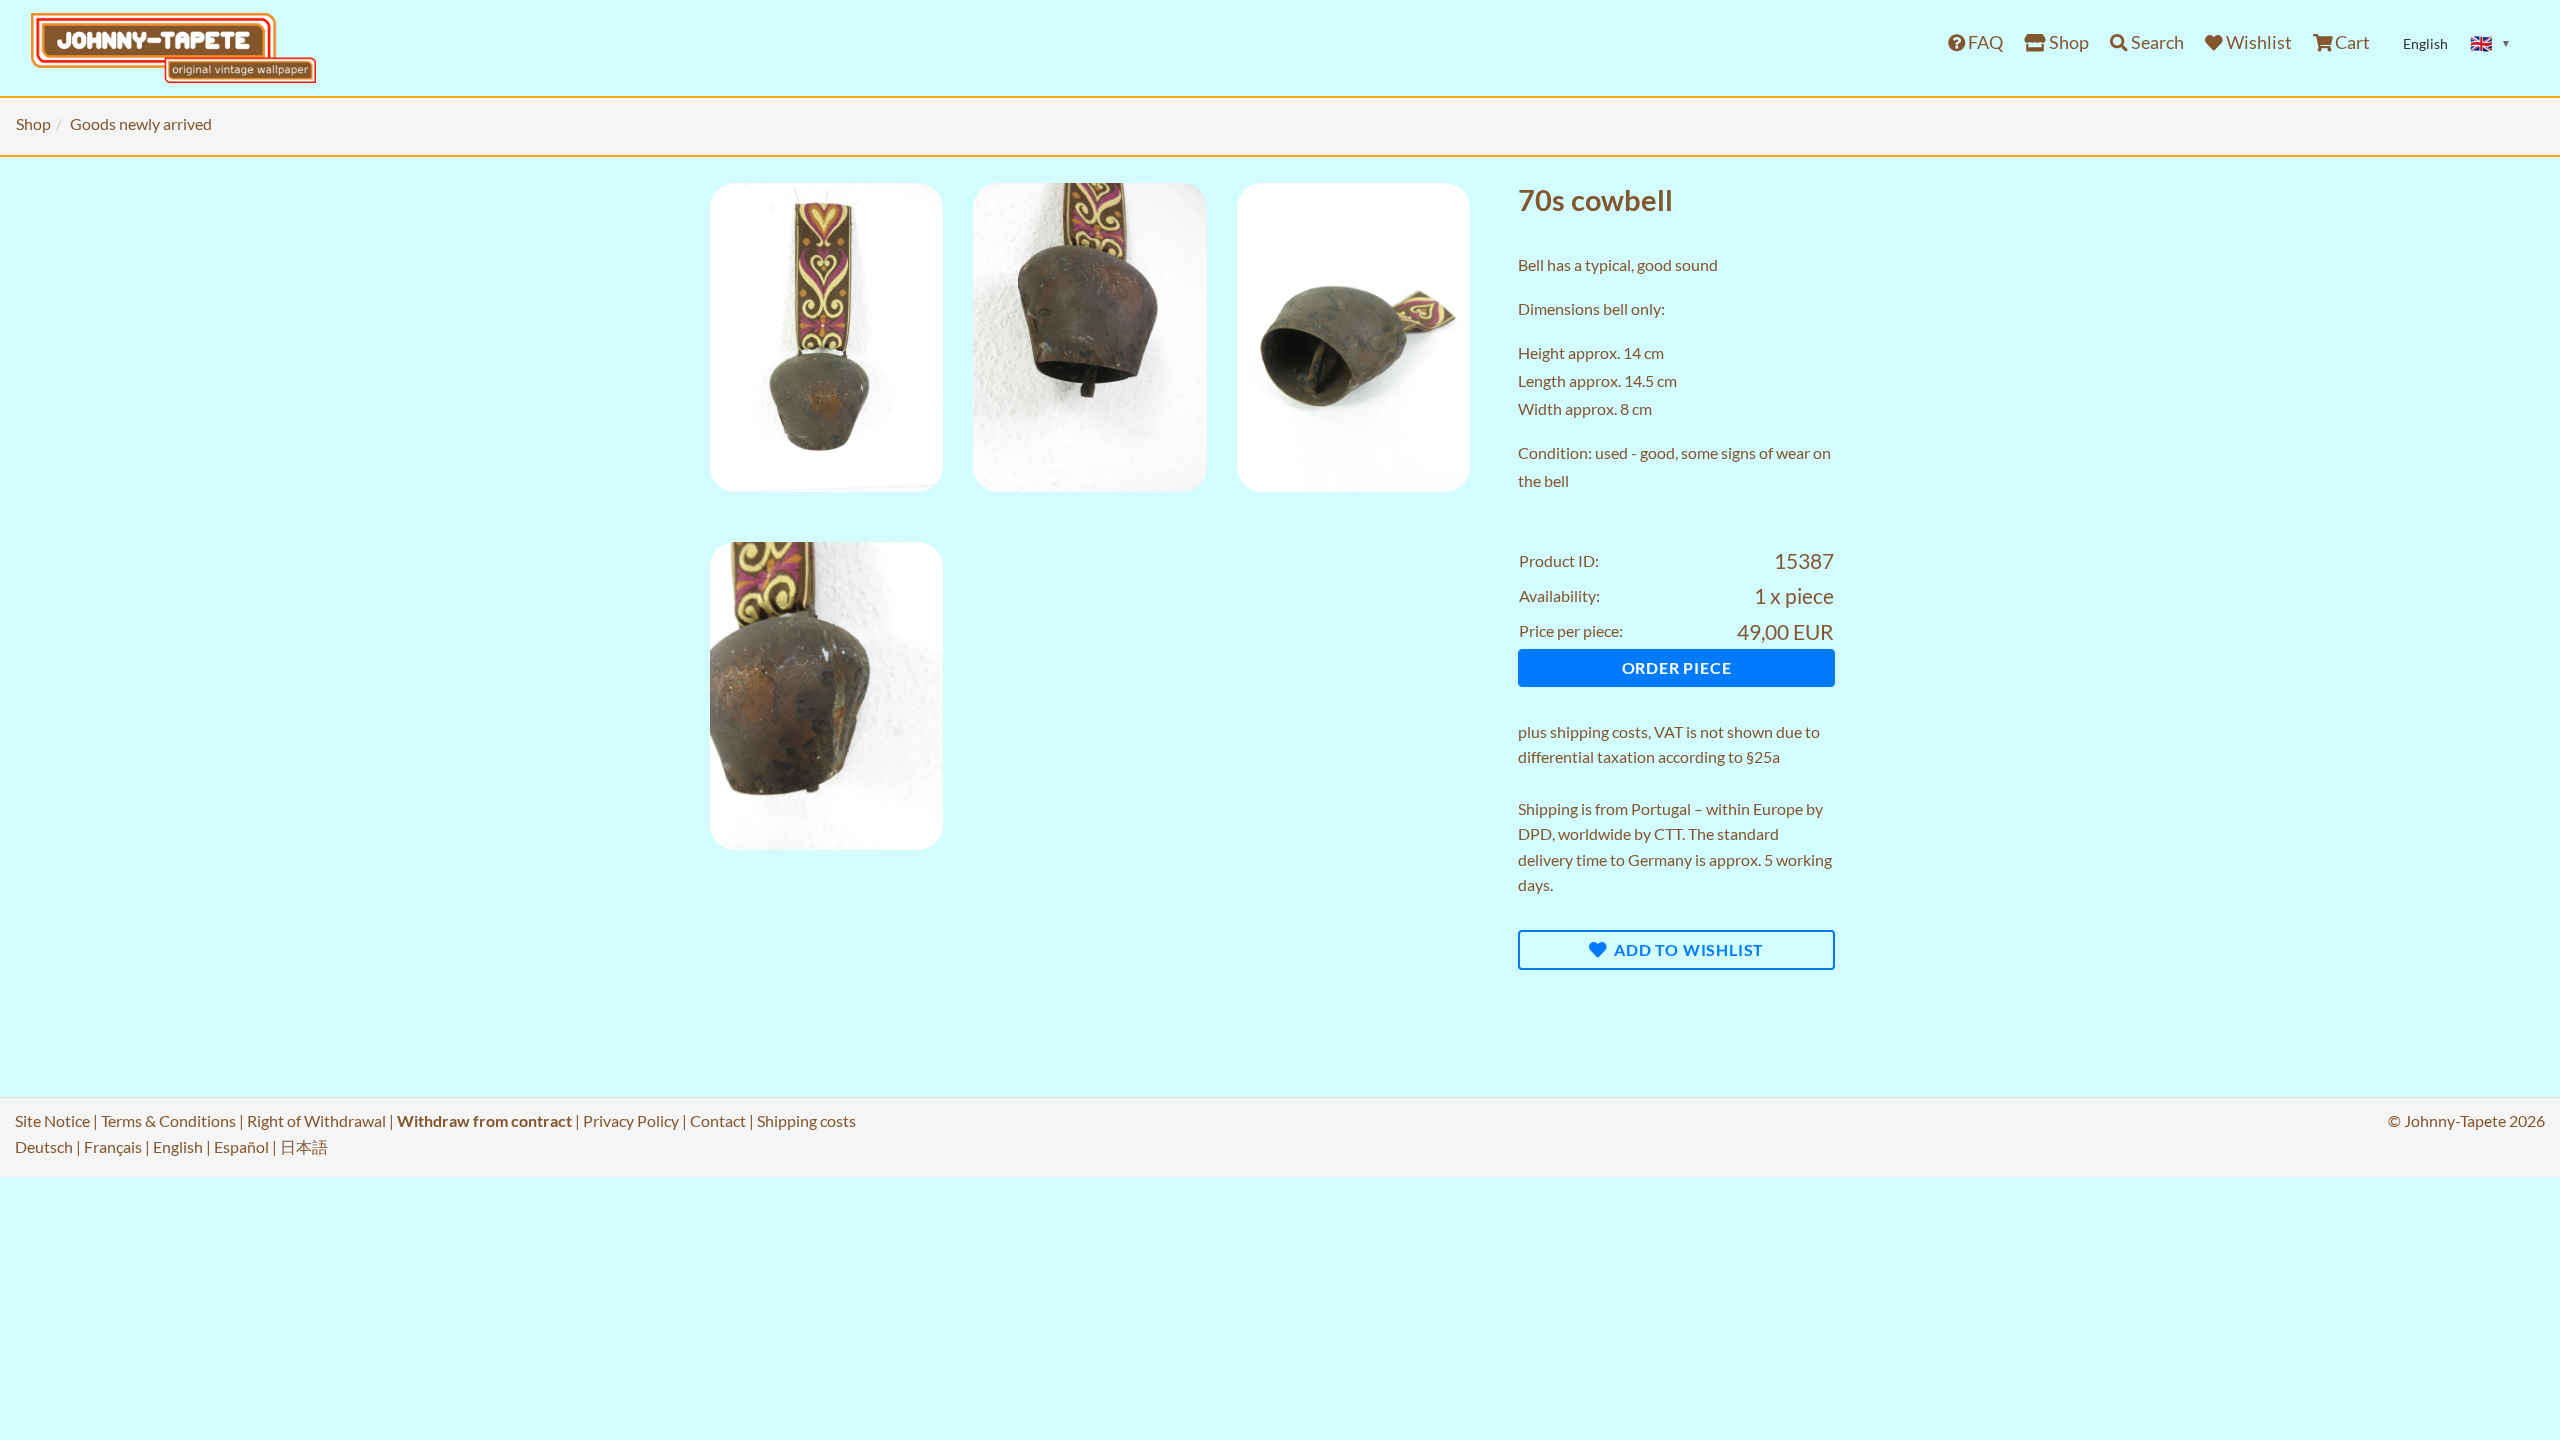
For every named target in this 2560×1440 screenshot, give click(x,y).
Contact (718, 1120)
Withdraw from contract (484, 1120)
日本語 (304, 1146)
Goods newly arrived (141, 123)
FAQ (1984, 42)
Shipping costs (806, 1120)
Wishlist (2257, 42)
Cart (2351, 42)
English (178, 1146)
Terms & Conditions (168, 1120)
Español (241, 1146)
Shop (2067, 42)
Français (113, 1146)
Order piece (1677, 667)
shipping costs (1599, 731)
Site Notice (52, 1120)
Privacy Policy (631, 1120)
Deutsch (44, 1146)
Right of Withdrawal (316, 1120)
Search (2156, 42)
